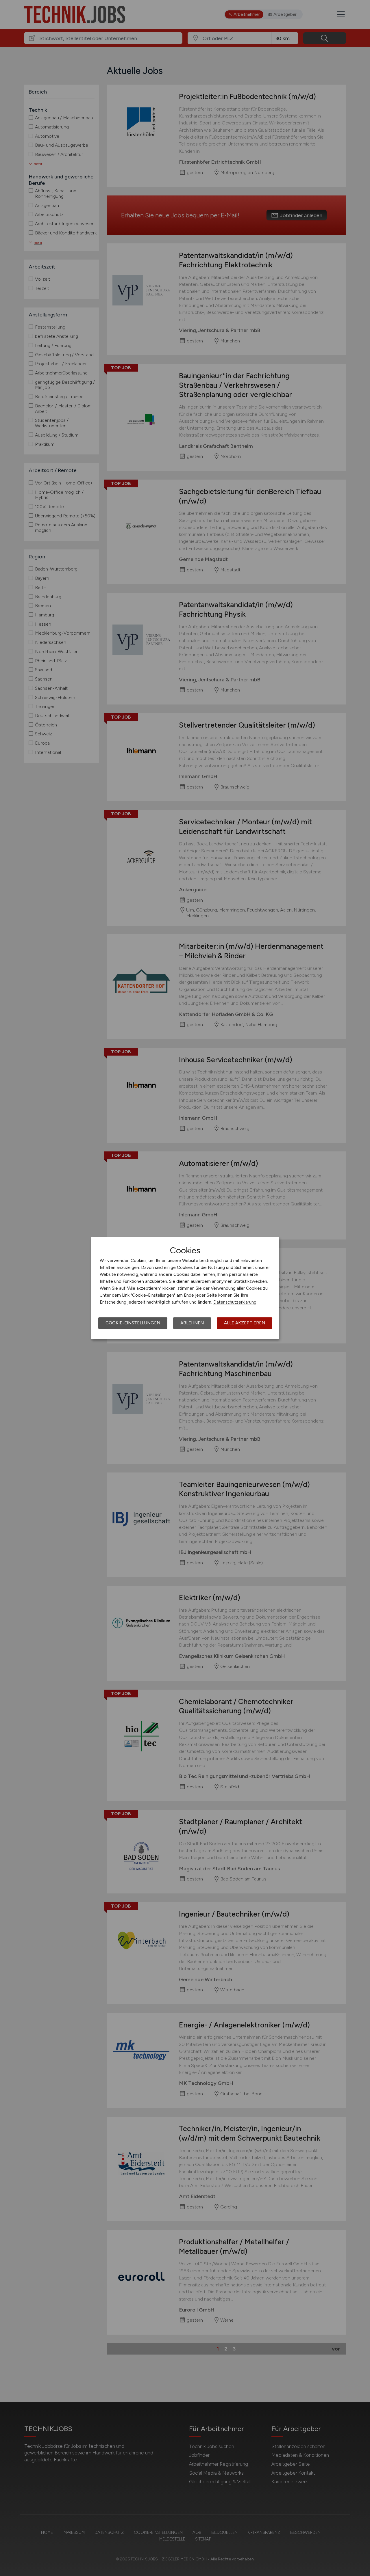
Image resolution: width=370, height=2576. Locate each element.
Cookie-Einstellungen (133, 1323)
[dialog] (185, 1288)
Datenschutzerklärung (235, 1302)
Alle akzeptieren (245, 1323)
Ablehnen (192, 1323)
